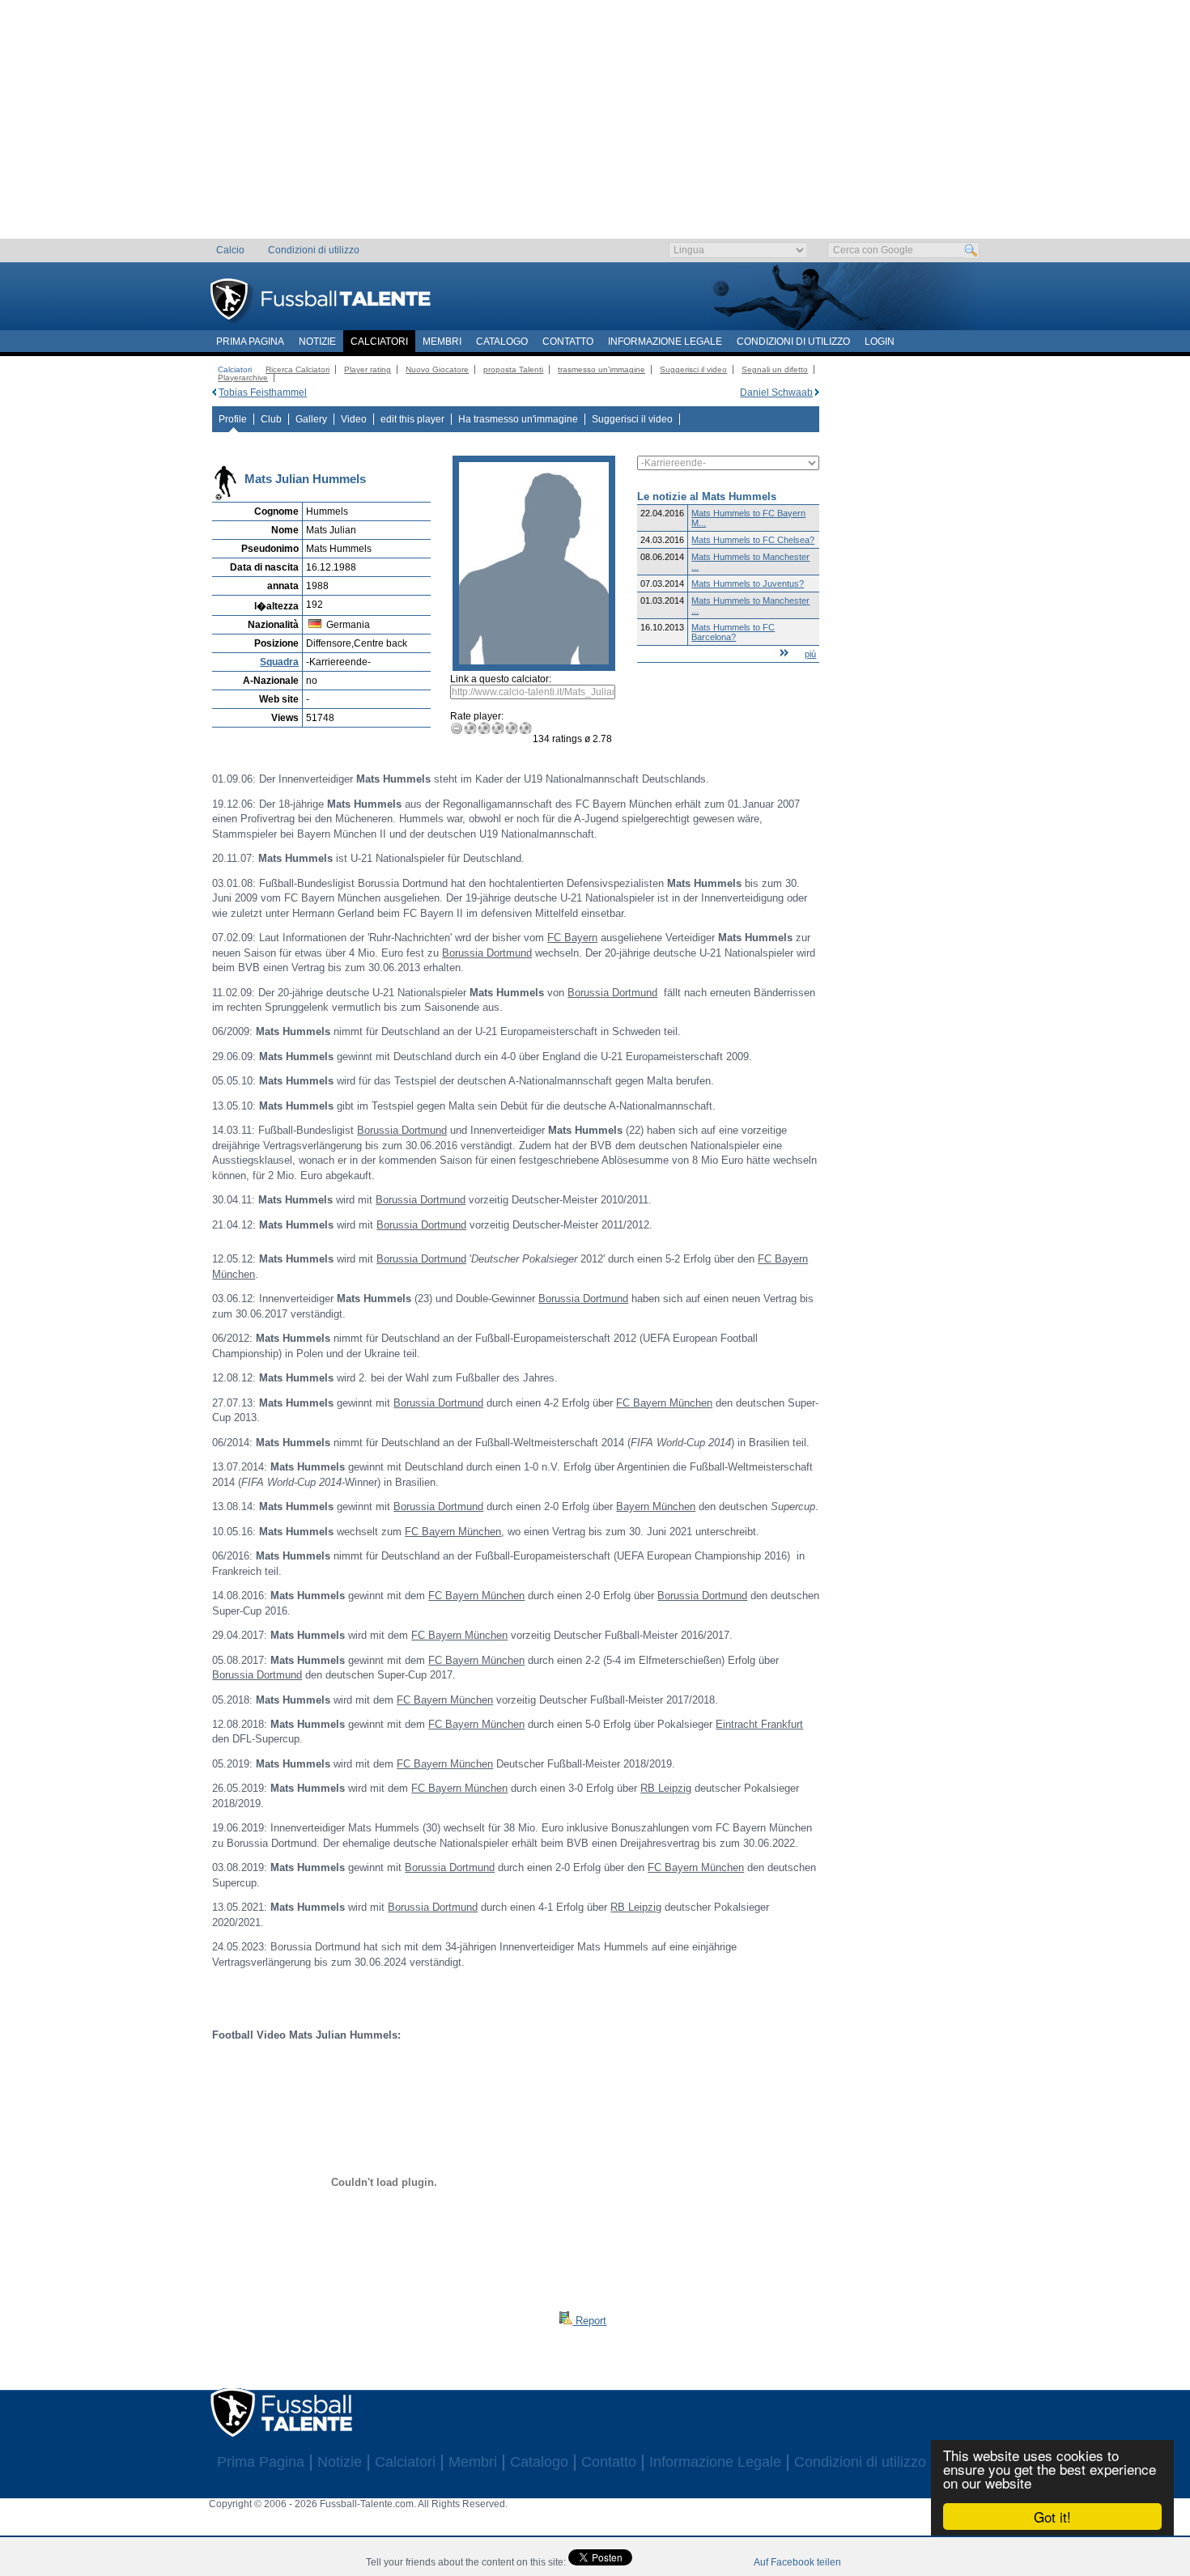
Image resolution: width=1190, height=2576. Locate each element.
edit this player (412, 419)
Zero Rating (457, 728)
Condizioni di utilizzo (314, 250)
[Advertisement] (595, 125)
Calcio (230, 250)
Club (271, 419)
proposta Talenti (513, 369)
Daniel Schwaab (776, 393)
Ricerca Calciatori (297, 369)
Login (880, 342)
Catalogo (502, 342)
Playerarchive (243, 378)
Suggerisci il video (693, 369)
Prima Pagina (250, 342)
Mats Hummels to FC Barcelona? (733, 632)
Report (589, 2321)
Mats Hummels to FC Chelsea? (753, 540)
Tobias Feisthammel (263, 393)
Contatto (568, 342)
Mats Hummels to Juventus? (748, 584)
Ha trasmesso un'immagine (518, 419)
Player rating (368, 369)
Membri (442, 342)
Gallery (311, 419)
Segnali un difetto (775, 369)
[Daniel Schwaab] (817, 393)
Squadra (279, 662)
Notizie (317, 342)
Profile (233, 419)
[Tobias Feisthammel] (214, 393)
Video (354, 419)
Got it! (1052, 2517)
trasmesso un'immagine (601, 369)
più (810, 654)
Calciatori (379, 342)
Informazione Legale (665, 342)
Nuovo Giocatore (437, 369)
